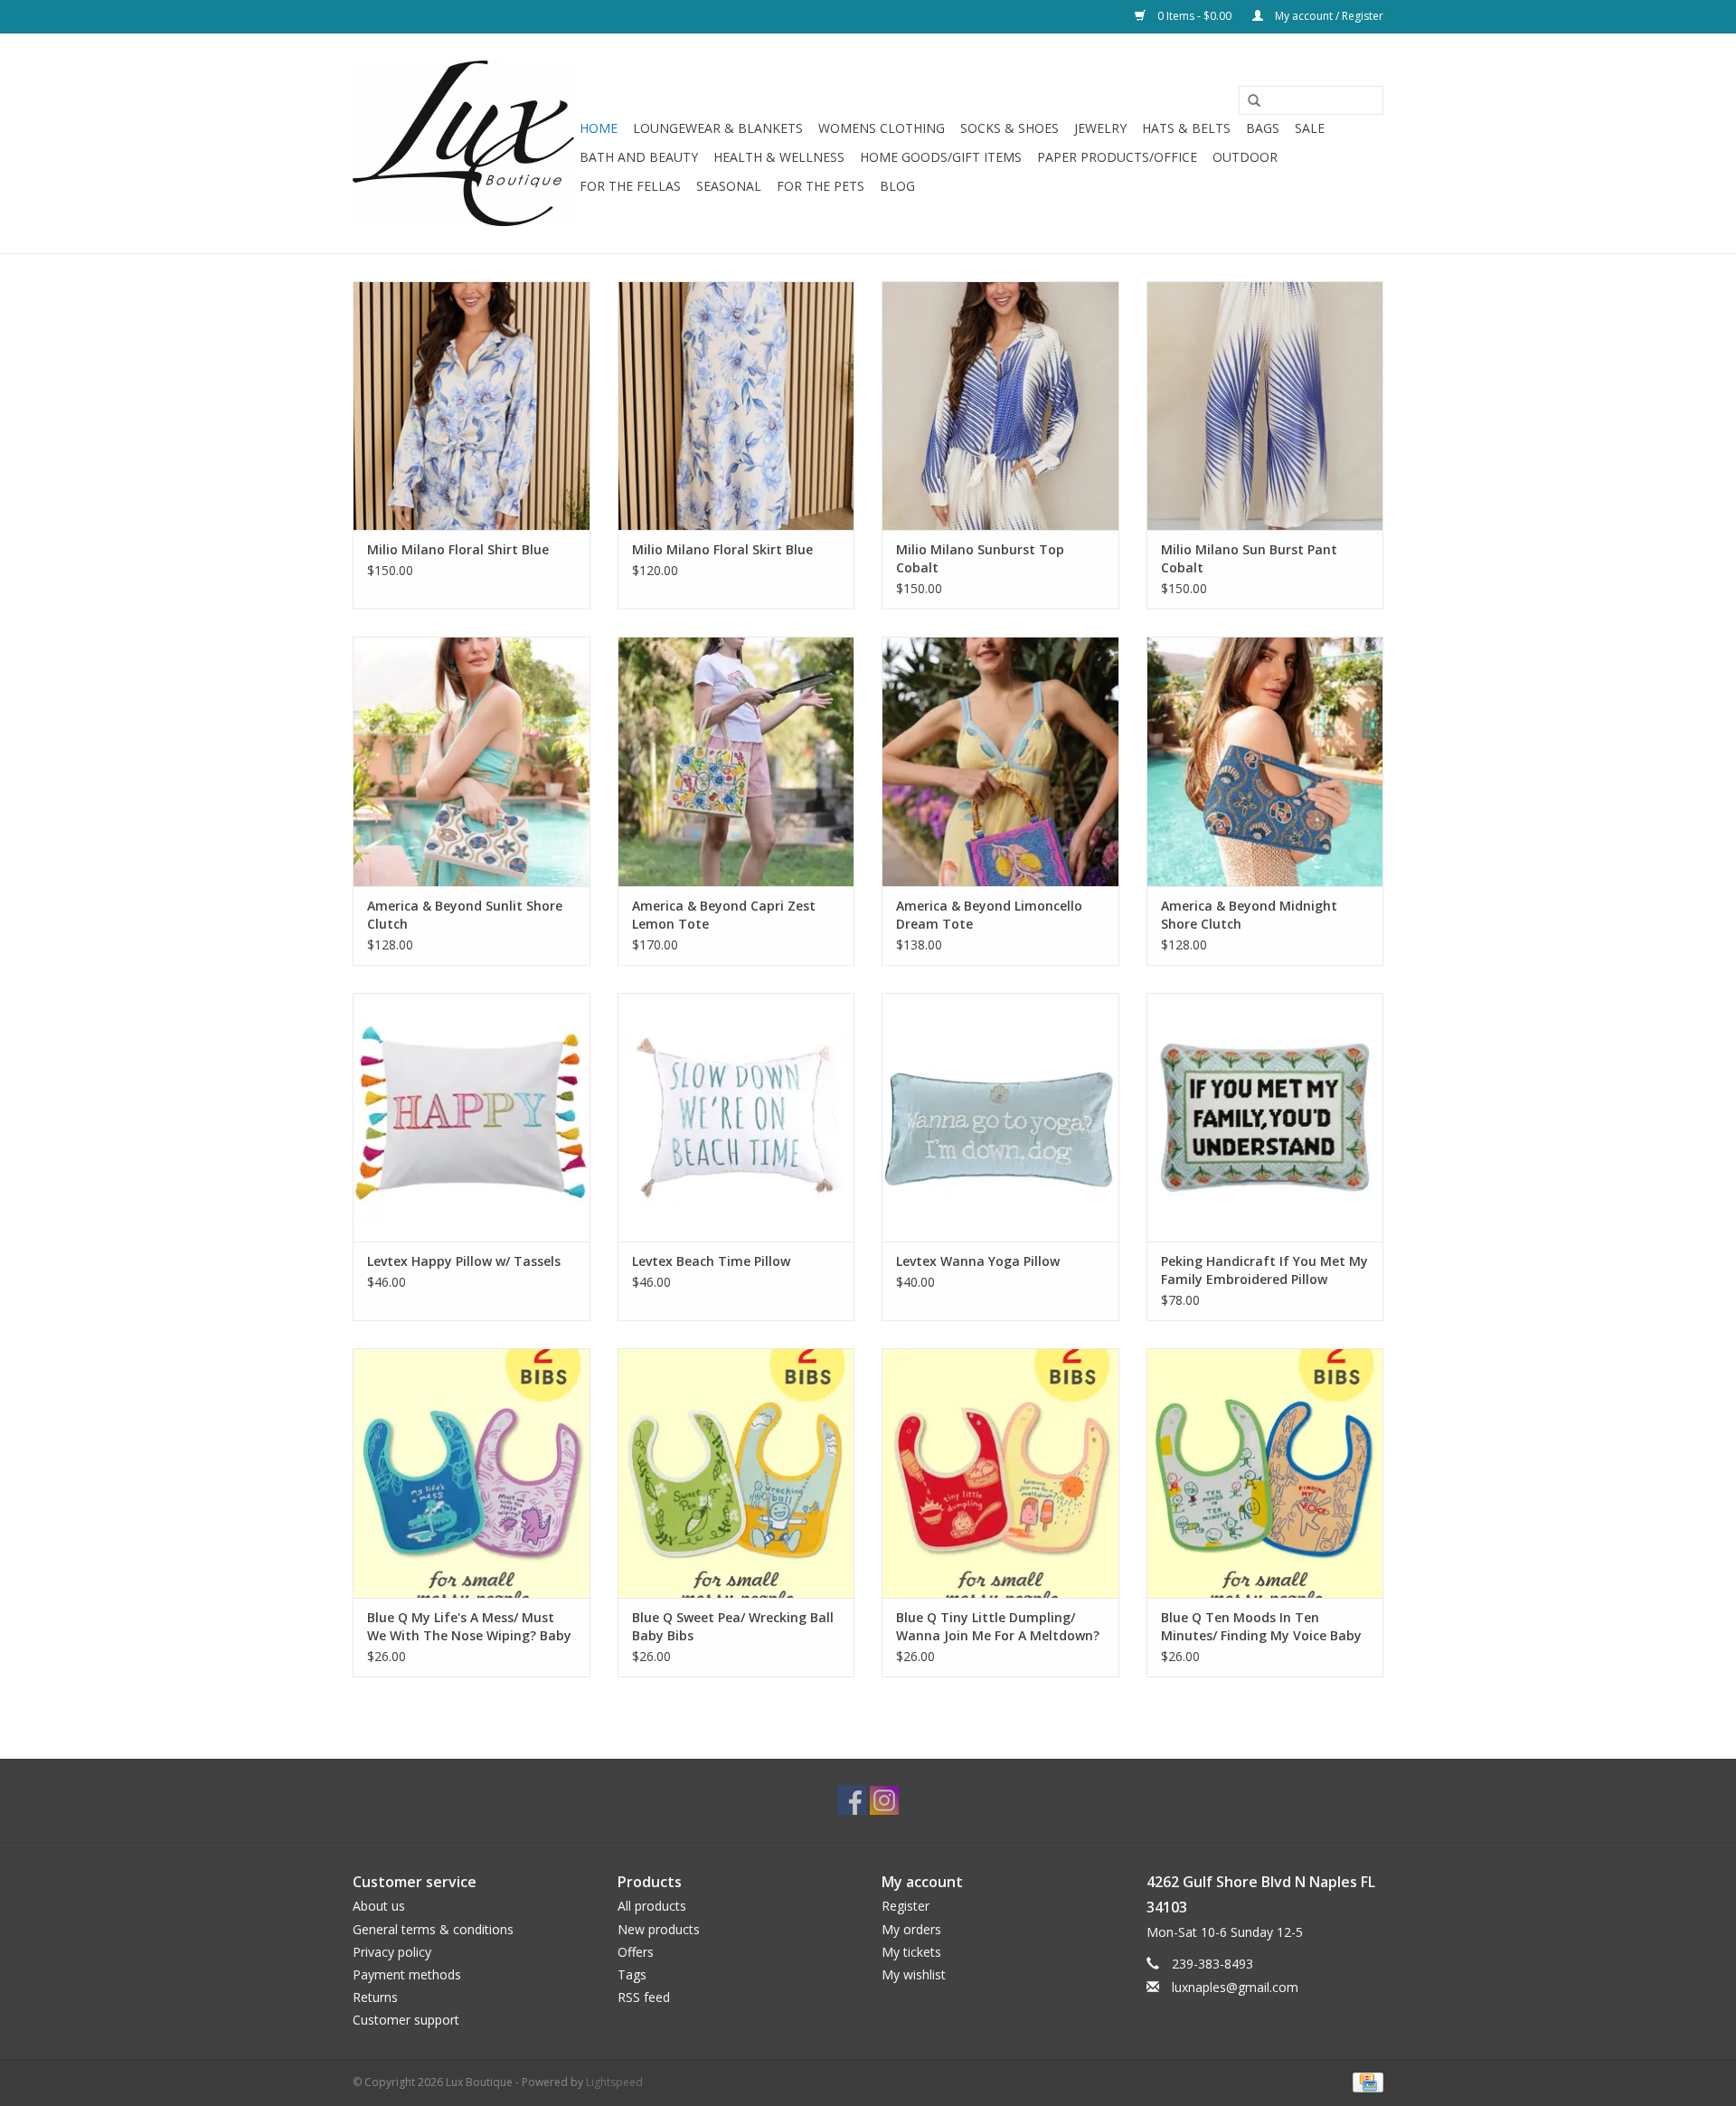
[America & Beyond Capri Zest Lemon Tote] (736, 761)
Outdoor (1245, 157)
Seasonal (729, 186)
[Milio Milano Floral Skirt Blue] (736, 406)
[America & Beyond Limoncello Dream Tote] (1000, 761)
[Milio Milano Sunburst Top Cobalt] (1000, 406)
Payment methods (407, 1974)
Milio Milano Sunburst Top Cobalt (980, 558)
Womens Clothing (882, 128)
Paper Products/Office (1117, 157)
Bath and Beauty (639, 157)
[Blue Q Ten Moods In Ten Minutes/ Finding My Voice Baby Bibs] (1265, 1473)
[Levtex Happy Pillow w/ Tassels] (472, 1117)
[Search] (1248, 101)
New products (659, 1929)
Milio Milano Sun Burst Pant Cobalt (1249, 558)
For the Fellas (630, 186)
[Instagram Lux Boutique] (884, 1800)
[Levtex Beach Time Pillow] (736, 1117)
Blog (897, 186)
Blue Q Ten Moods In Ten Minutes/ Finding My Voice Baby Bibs (1261, 1627)
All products (652, 1906)
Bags (1263, 128)
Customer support (406, 2020)
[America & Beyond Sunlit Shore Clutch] (472, 761)
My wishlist (914, 1974)
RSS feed (644, 1997)
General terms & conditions (433, 1929)
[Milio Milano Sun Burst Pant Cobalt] (1265, 406)
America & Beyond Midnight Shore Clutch (1249, 915)
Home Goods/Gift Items (941, 157)
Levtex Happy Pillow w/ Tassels (464, 1261)
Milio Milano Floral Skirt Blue (722, 549)
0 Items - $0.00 (1194, 16)
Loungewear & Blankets (718, 128)
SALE (1310, 128)
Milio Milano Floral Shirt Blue (458, 549)
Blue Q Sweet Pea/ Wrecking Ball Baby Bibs (733, 1626)
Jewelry (1100, 128)
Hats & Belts (1186, 128)
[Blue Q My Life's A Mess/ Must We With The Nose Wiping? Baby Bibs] (472, 1473)
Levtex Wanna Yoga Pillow (978, 1261)
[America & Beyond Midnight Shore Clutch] (1265, 761)
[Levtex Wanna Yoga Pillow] (1000, 1117)
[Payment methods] (1365, 2081)
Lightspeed (614, 2082)
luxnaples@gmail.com (1235, 1987)
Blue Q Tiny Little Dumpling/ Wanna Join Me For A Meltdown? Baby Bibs (998, 1627)
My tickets (911, 1952)
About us (379, 1906)
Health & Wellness (779, 157)
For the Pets (821, 186)
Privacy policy (392, 1952)
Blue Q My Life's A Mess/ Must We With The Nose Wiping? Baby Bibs (469, 1627)
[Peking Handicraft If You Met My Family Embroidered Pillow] (1265, 1117)
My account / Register (1328, 16)
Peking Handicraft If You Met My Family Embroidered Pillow (1264, 1270)
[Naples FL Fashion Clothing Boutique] (463, 143)
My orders (911, 1929)
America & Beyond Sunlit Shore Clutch (465, 915)
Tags (632, 1974)
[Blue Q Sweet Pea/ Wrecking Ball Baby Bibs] (736, 1473)
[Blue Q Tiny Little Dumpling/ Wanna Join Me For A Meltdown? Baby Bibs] (1000, 1473)
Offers (636, 1952)
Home (599, 128)
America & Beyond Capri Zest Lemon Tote (724, 915)
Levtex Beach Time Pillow (711, 1261)
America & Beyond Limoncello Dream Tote (989, 915)
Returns (375, 1997)
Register (906, 1906)
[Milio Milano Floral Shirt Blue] (472, 406)
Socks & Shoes (1010, 128)
